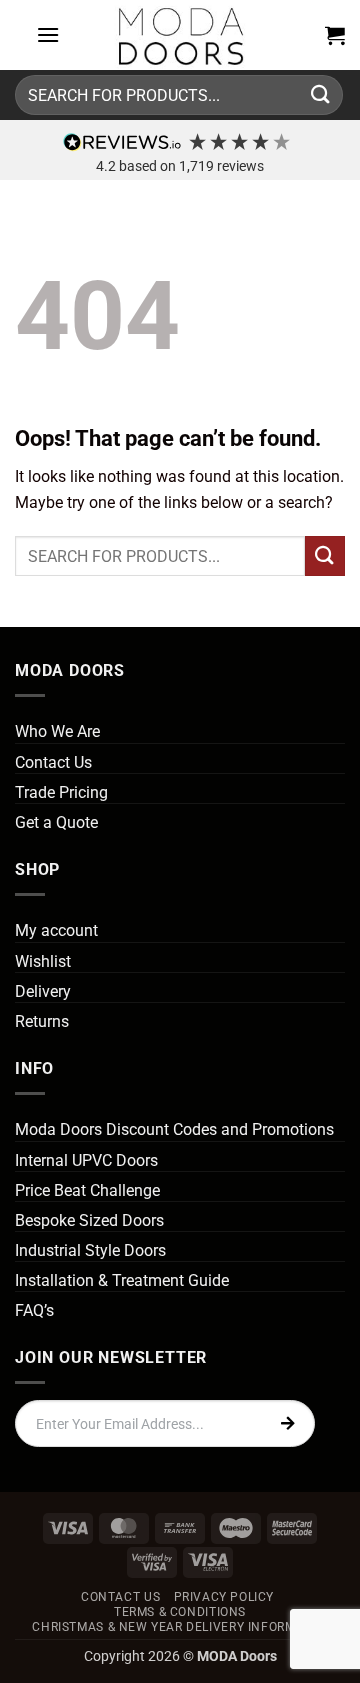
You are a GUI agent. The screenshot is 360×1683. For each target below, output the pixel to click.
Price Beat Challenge (87, 1190)
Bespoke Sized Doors (89, 1220)
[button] (48, 34)
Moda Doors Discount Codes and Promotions (174, 1129)
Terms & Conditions (180, 1612)
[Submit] (321, 94)
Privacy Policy (224, 1597)
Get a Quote (56, 822)
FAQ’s (34, 1310)
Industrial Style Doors (90, 1250)
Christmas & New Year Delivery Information (182, 1627)
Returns (42, 1021)
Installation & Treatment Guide (122, 1280)
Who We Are (57, 731)
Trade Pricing (61, 792)
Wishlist (43, 961)
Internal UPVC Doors (86, 1160)
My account (56, 930)
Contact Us (53, 762)
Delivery (43, 991)
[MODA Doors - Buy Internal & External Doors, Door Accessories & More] (180, 35)
